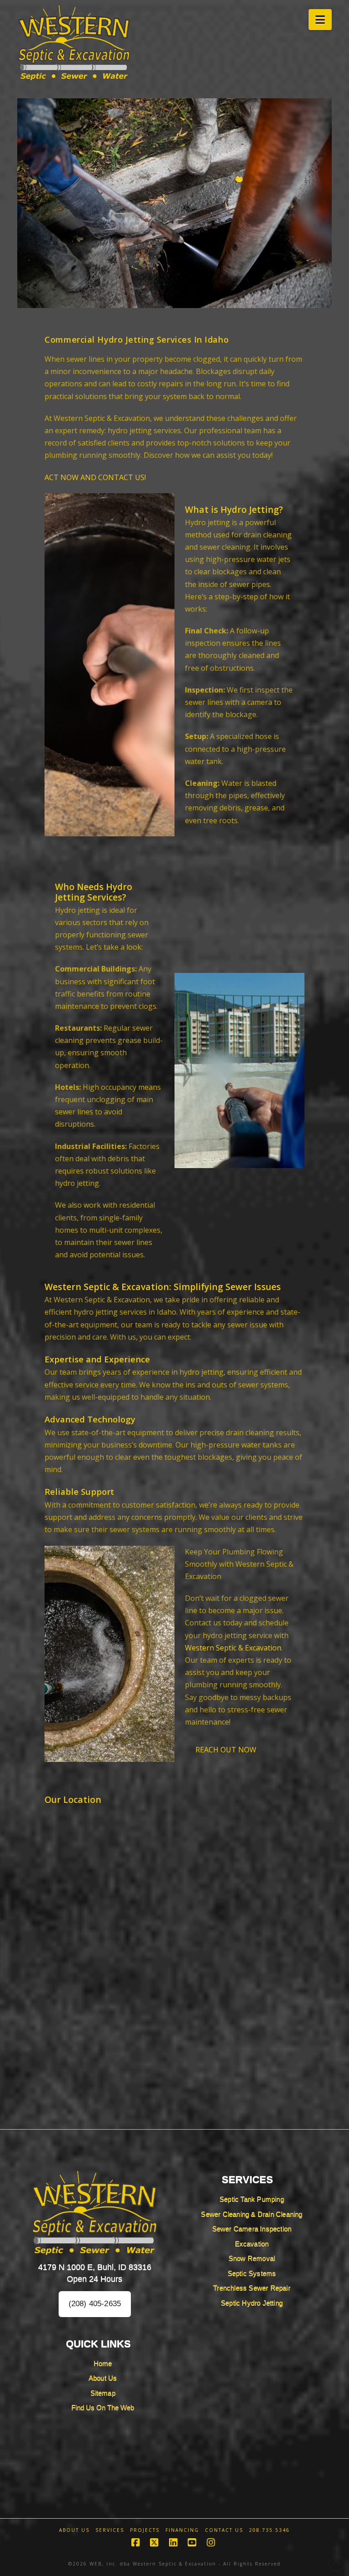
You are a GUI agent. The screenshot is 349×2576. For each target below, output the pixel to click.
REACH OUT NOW (226, 1750)
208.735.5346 (269, 2530)
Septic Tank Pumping (252, 2199)
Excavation (252, 2244)
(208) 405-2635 (95, 2304)
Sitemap (103, 2393)
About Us (103, 2378)
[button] (320, 20)
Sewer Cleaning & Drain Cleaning (252, 2214)
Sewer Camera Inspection (252, 2229)
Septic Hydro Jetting (252, 2303)
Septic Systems (252, 2273)
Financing (182, 2530)
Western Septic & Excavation (233, 1648)
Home (103, 2363)
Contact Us (224, 2530)
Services (110, 2530)
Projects (145, 2530)
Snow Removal (252, 2258)
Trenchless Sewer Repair (252, 2288)
